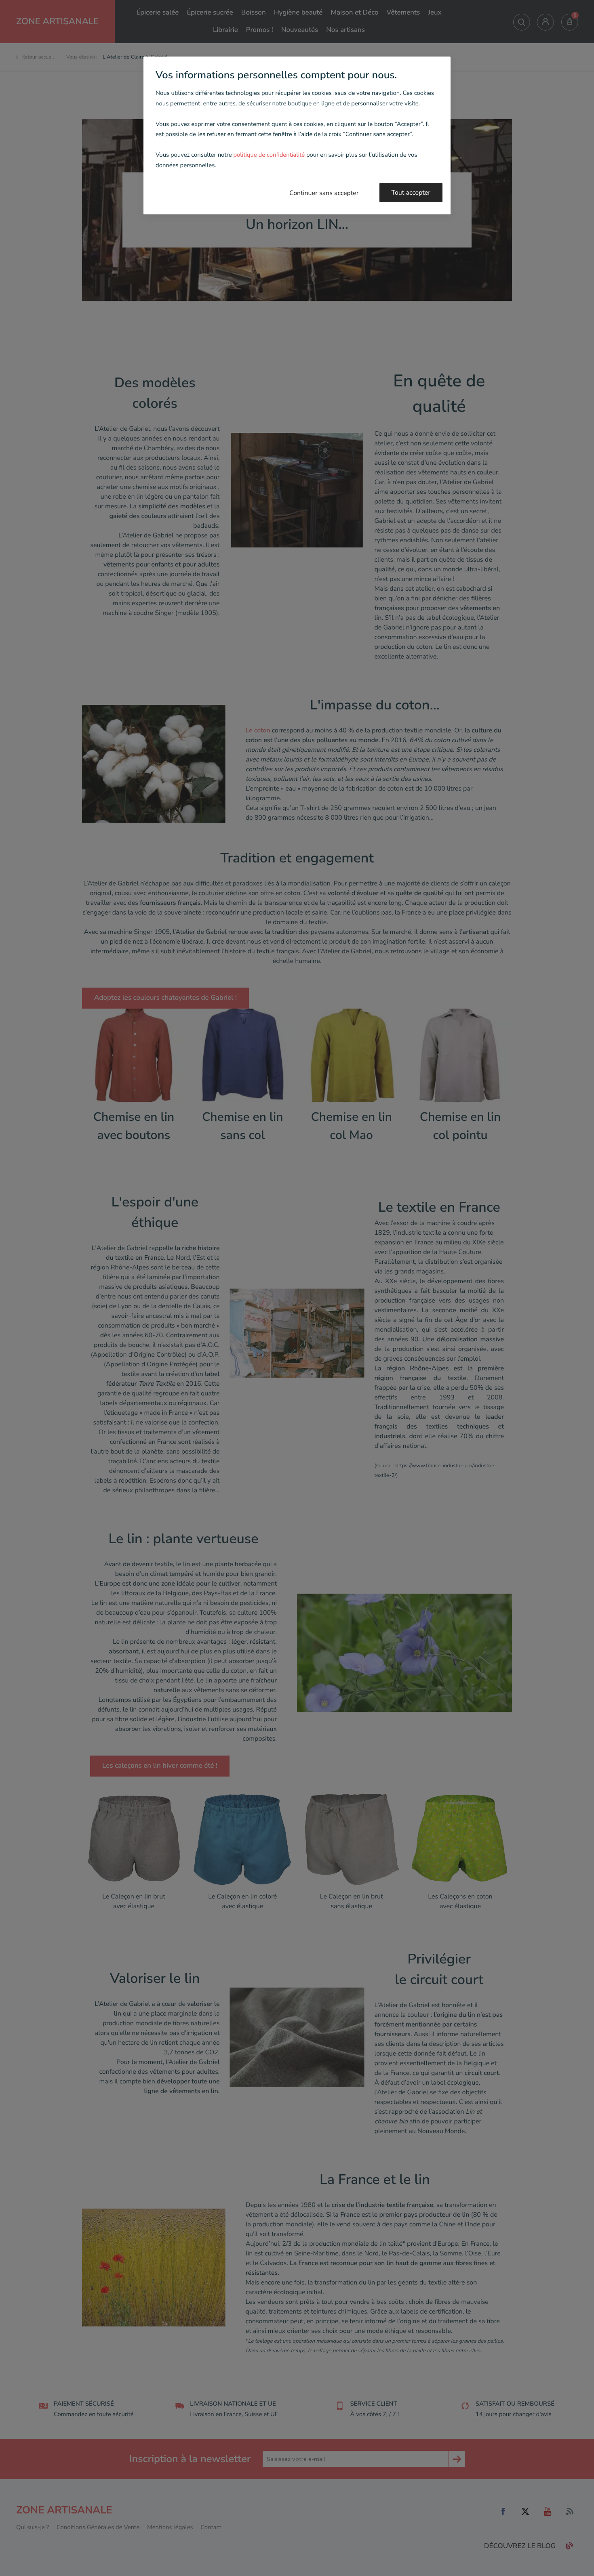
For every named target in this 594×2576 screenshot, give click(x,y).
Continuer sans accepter (324, 193)
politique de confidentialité (269, 155)
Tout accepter (411, 193)
